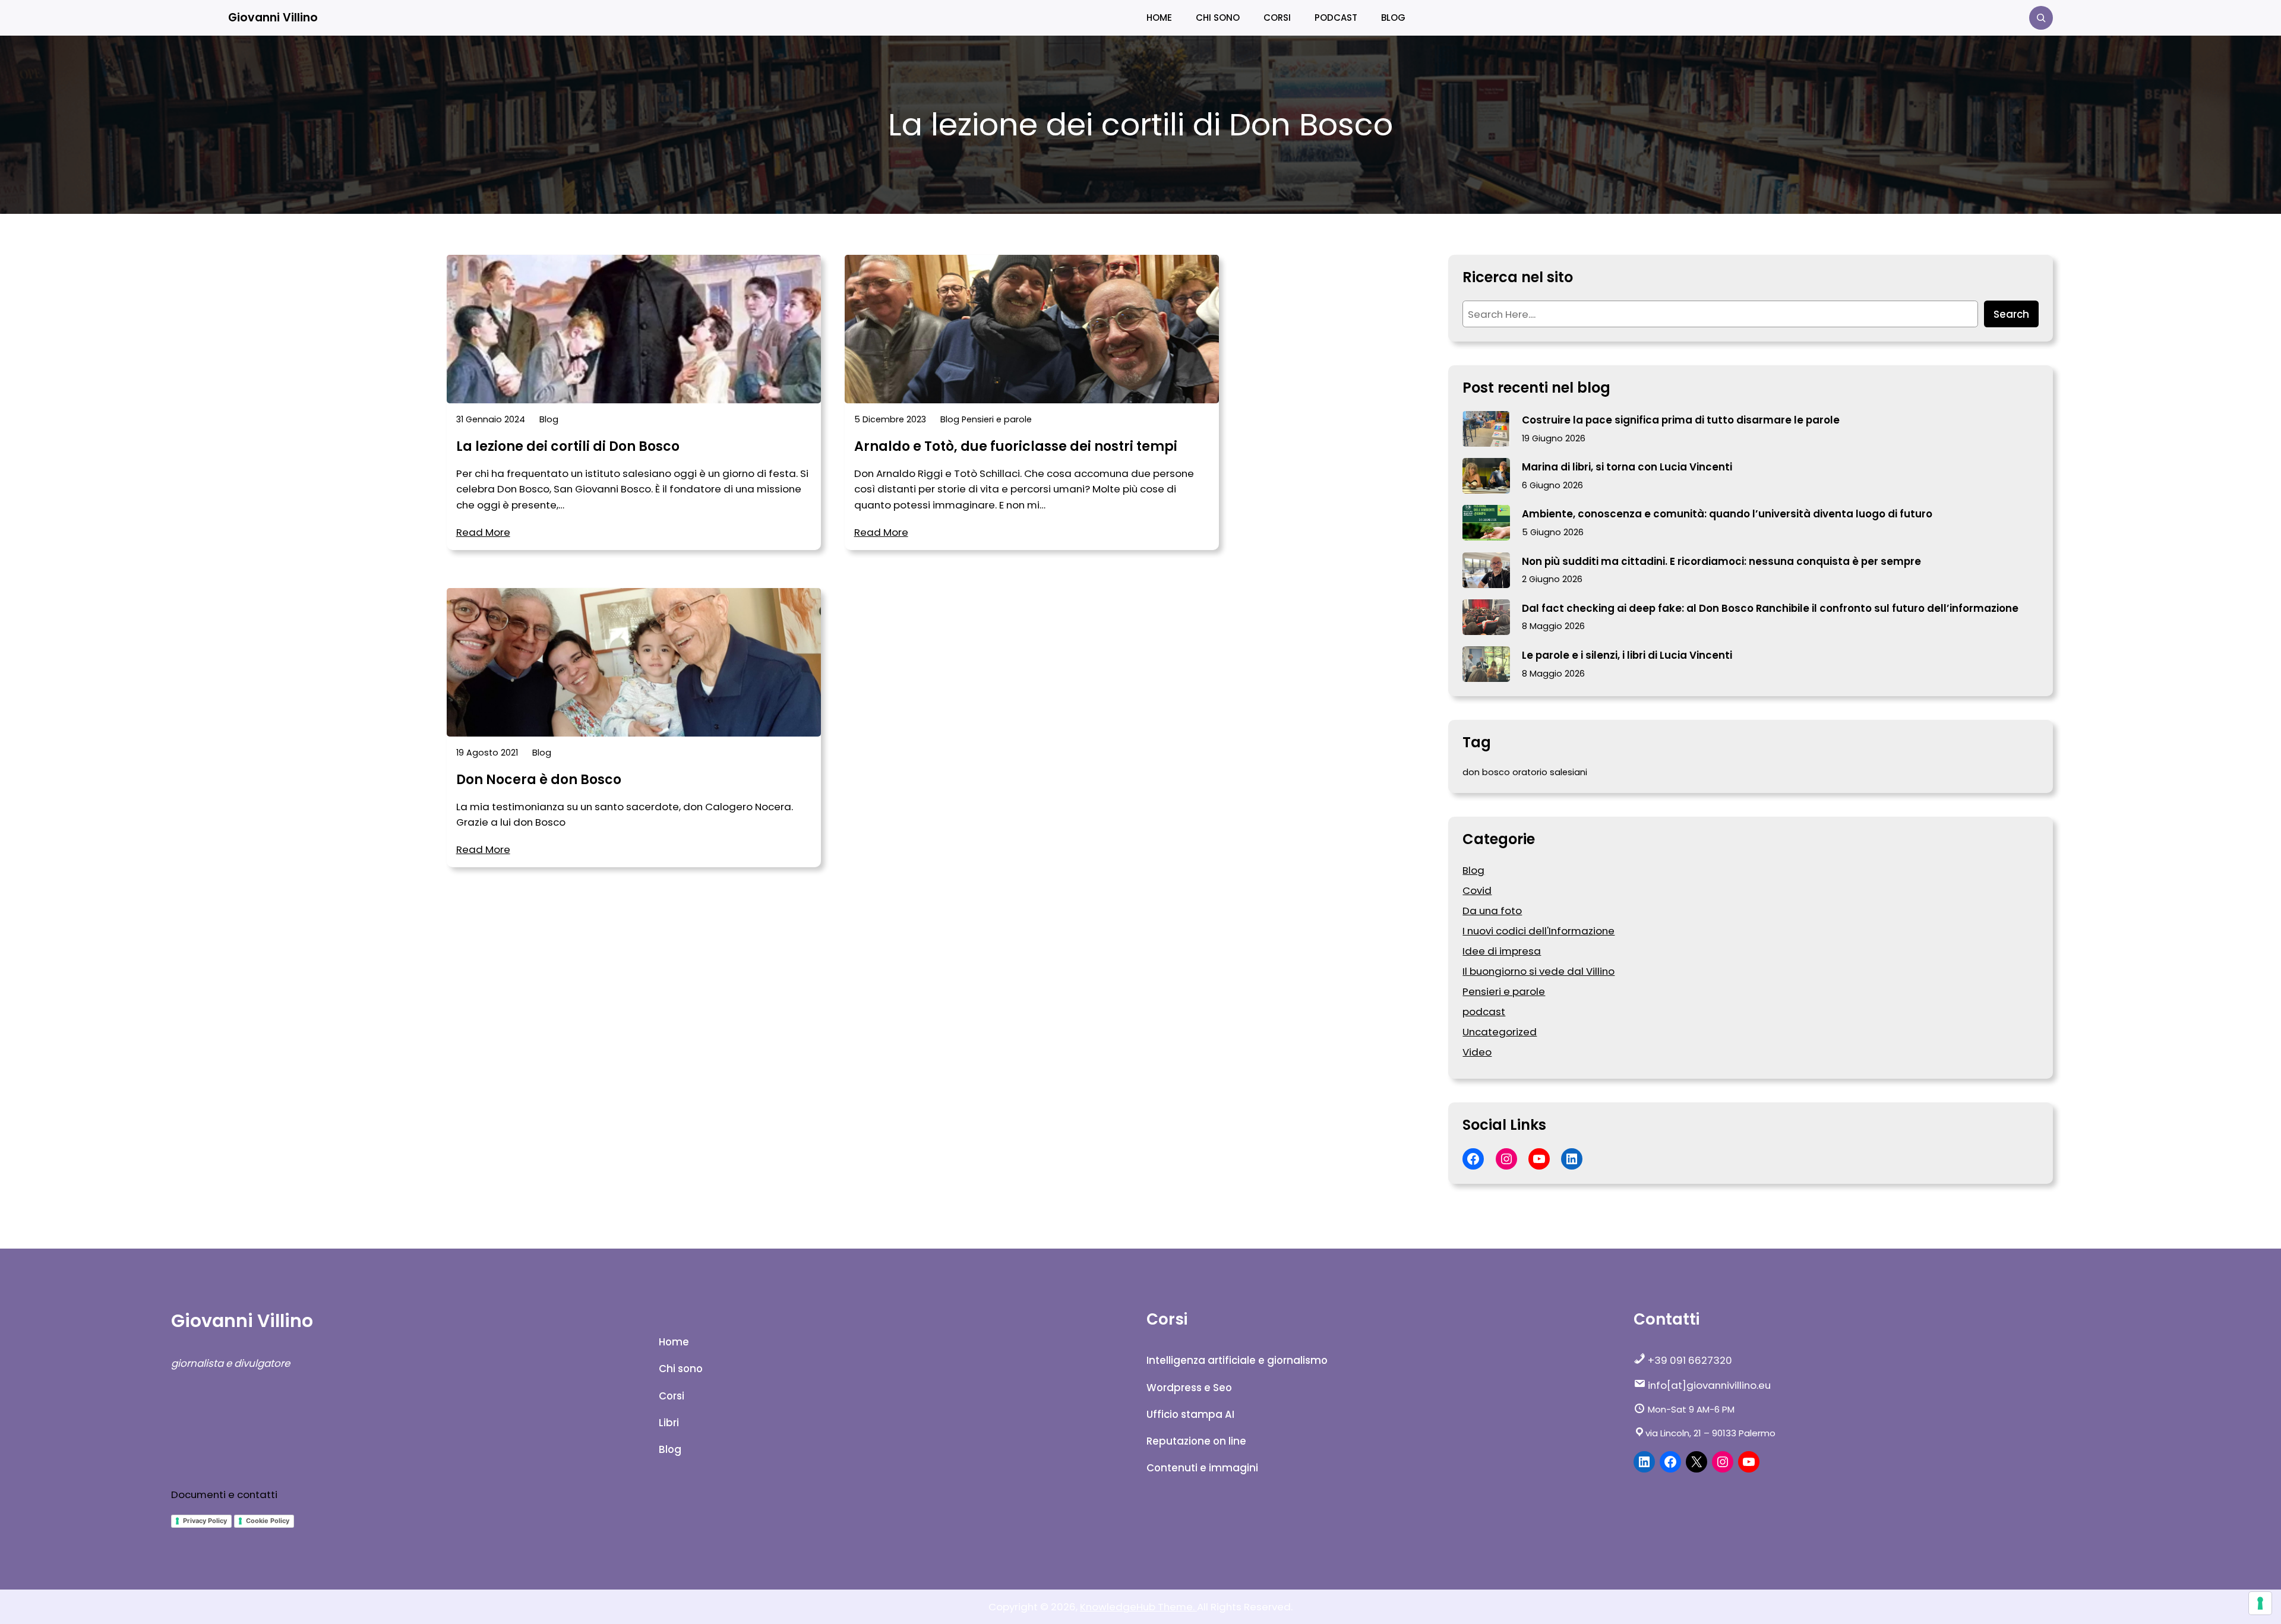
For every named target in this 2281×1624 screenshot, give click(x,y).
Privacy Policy (205, 1521)
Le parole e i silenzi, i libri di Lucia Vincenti (1627, 655)
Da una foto (1492, 911)
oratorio (1530, 772)
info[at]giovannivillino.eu (1708, 1385)
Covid (1477, 890)
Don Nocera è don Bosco (539, 780)
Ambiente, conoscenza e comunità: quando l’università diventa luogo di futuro (1727, 514)
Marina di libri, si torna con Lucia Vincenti (1627, 467)
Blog (549, 419)
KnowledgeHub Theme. (1138, 1607)
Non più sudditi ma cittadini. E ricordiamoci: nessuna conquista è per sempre (1721, 561)
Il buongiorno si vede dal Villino (1538, 971)
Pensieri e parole (997, 419)
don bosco (1486, 772)
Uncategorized (1500, 1032)
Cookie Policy (268, 1521)
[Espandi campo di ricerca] (2041, 18)
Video (1477, 1052)
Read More (483, 532)
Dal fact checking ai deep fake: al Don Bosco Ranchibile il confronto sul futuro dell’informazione (1770, 608)
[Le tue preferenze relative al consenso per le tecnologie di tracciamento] (2260, 1603)
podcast (1484, 1012)
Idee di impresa (1502, 951)
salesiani (1568, 772)
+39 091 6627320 (1689, 1360)
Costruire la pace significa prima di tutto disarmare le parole (1681, 420)
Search (2011, 314)
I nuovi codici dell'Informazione (1538, 931)
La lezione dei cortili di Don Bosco (568, 447)
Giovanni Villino (273, 18)
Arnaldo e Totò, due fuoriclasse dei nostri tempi (1016, 447)
